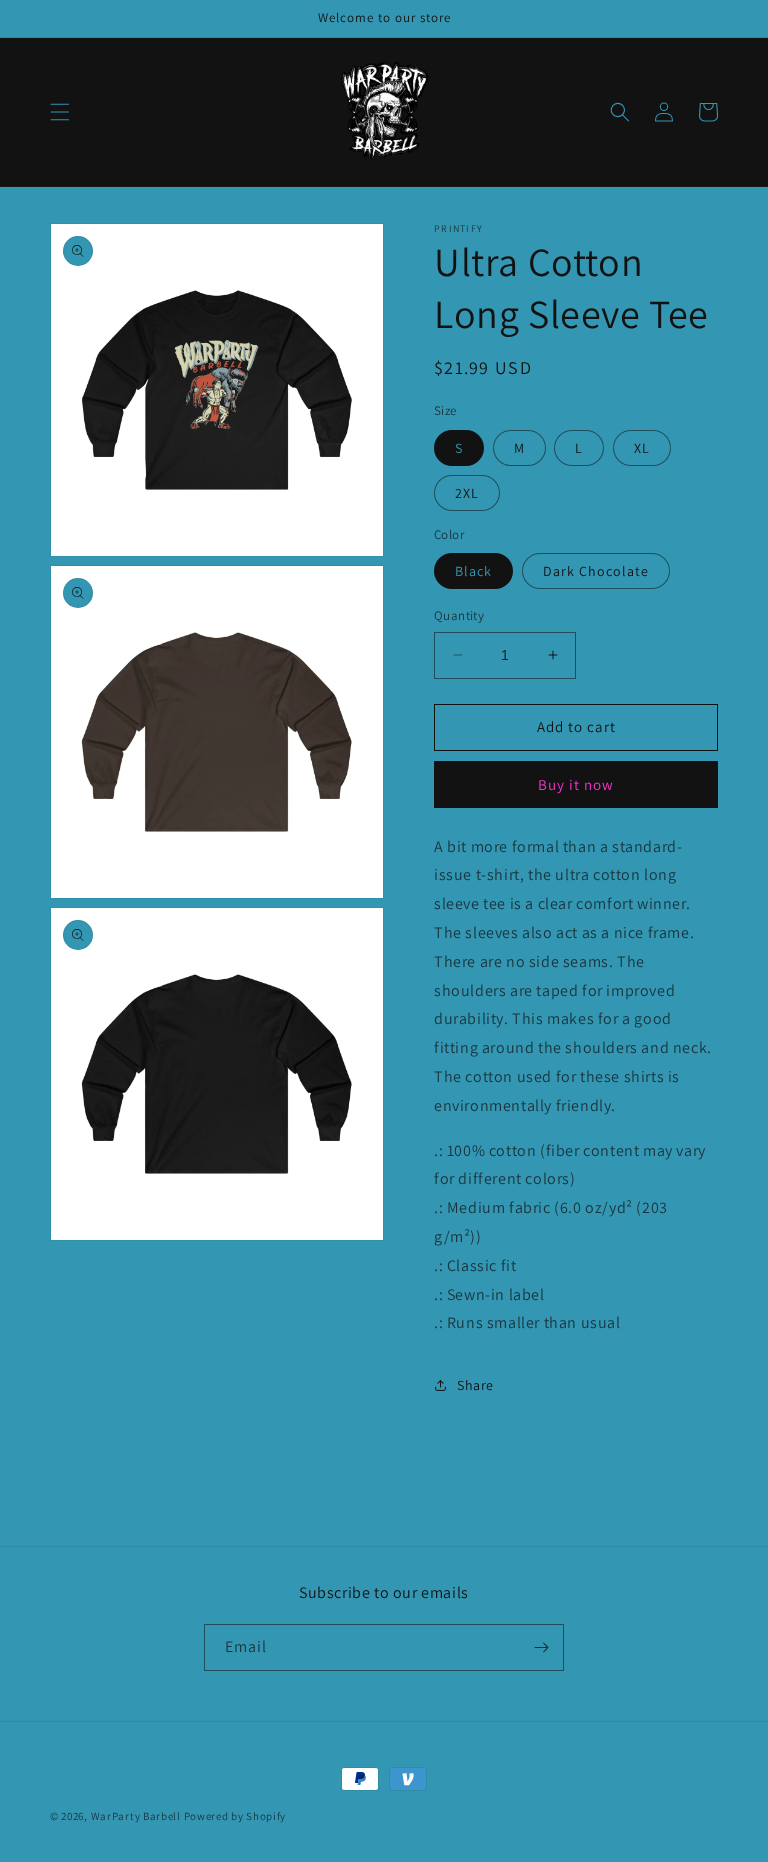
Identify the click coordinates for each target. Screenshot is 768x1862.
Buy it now (576, 784)
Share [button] (475, 1385)
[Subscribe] (541, 1647)
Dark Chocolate (596, 571)
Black (473, 571)
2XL (467, 493)
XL (642, 448)
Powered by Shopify (235, 1816)
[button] (60, 112)
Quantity (459, 615)
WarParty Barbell (136, 1816)
